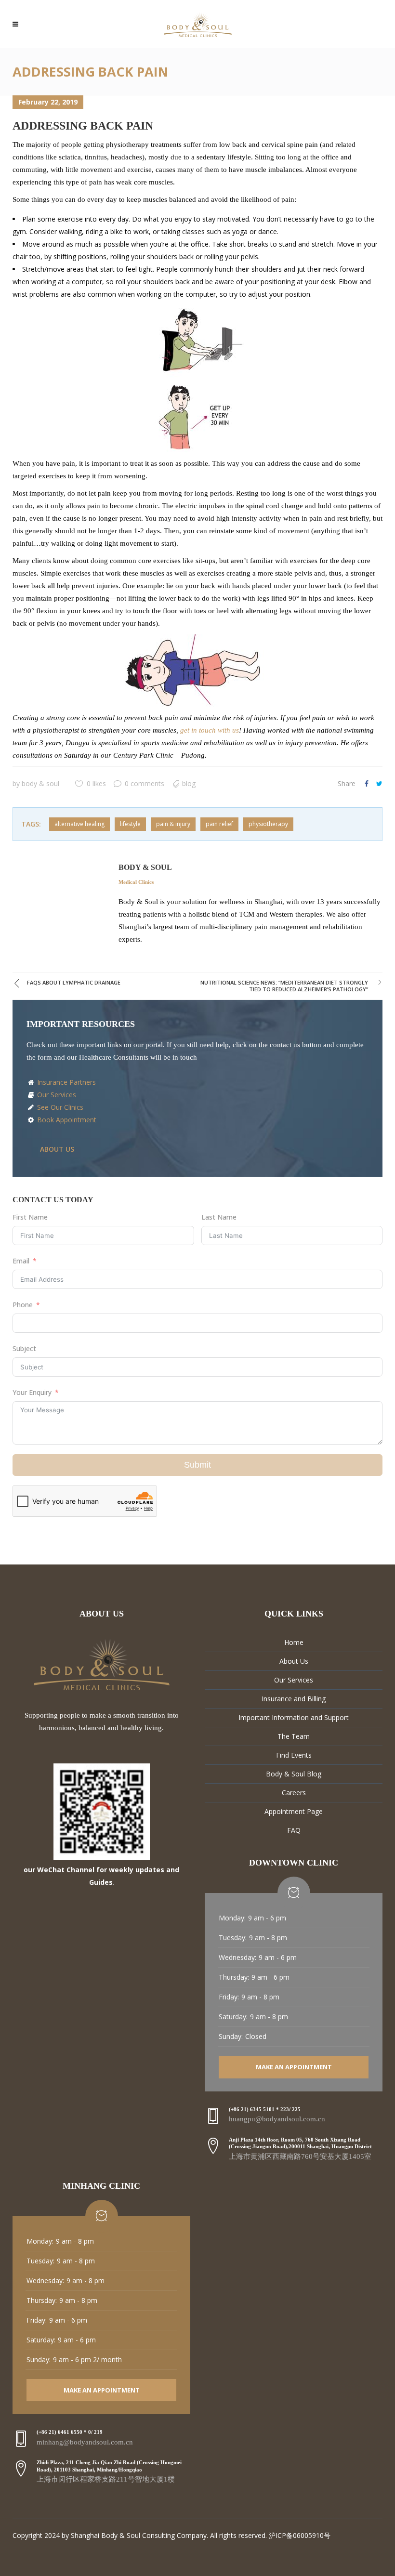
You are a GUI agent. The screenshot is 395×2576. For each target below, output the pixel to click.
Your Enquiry (32, 1392)
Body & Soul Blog (294, 1774)
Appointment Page (294, 1811)
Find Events (294, 1755)
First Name (30, 1217)
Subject (24, 1348)
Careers (294, 1793)
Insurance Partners (66, 1082)
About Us (294, 1661)
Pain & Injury (173, 824)
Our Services (56, 1095)
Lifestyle (130, 824)
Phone (23, 1305)
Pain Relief (219, 824)
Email (21, 1261)
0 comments (145, 783)
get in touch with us (210, 730)
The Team (294, 1736)
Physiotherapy (268, 824)
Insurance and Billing (294, 1699)
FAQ (294, 1830)
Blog (189, 783)
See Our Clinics (59, 1107)
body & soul (40, 783)
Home (294, 1642)
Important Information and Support (294, 1717)
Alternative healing (79, 824)
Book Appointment (66, 1120)
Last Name (219, 1217)
